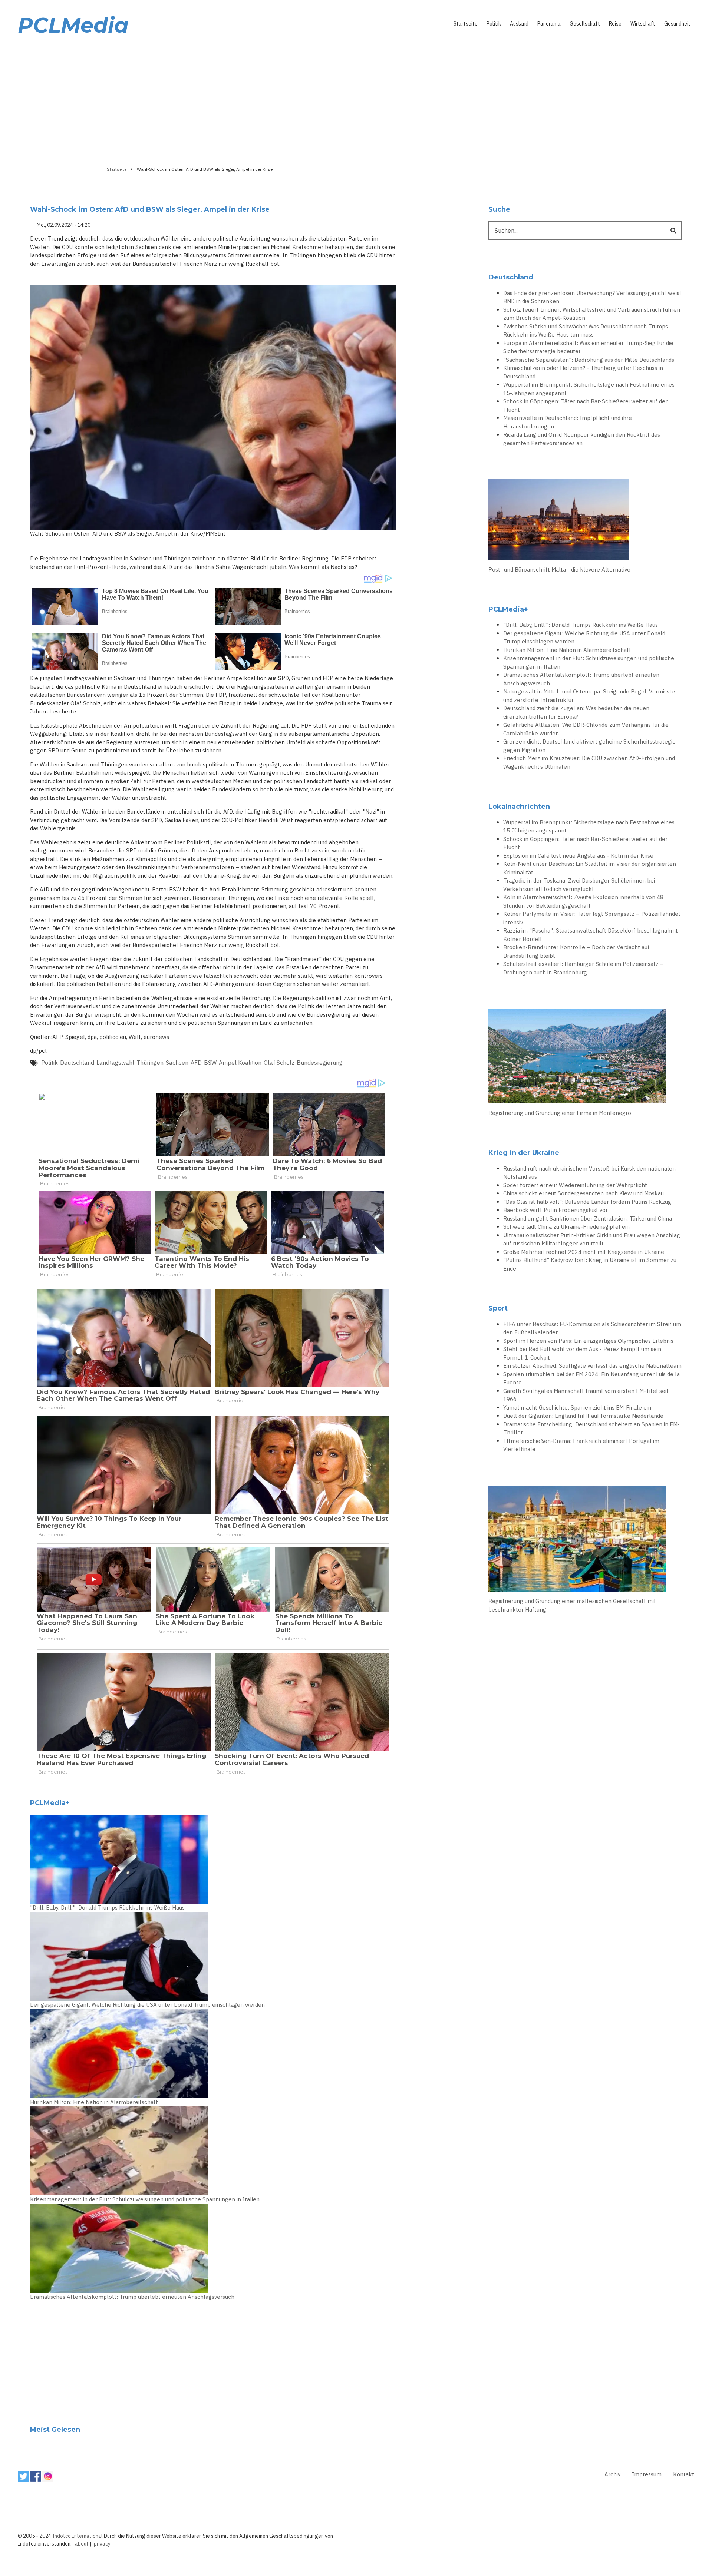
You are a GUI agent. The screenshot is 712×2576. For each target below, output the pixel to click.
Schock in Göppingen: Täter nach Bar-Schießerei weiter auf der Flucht (585, 405)
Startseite (466, 24)
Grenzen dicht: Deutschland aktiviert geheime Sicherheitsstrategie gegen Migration (589, 746)
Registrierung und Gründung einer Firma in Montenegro (560, 1113)
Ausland (519, 24)
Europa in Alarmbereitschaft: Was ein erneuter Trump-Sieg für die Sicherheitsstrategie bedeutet (588, 347)
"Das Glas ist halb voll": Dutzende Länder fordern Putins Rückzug (587, 1202)
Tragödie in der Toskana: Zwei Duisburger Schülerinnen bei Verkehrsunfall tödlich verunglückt (579, 885)
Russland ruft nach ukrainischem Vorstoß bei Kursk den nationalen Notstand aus (589, 1173)
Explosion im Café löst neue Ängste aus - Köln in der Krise (578, 856)
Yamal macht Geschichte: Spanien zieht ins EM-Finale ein (577, 1408)
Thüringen (150, 1063)
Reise (615, 24)
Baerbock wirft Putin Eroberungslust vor (556, 1210)
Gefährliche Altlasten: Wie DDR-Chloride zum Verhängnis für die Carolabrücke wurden (586, 729)
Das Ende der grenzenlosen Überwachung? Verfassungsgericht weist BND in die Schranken (592, 297)
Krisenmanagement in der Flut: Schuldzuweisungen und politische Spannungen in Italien (145, 2199)
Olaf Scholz (279, 1063)
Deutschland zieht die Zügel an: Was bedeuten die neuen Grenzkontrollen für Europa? (576, 712)
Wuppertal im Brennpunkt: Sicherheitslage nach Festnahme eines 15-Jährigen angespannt (589, 389)
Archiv (612, 2474)
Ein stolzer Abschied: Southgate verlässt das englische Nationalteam (592, 1366)
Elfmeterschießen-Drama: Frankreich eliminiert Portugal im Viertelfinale (581, 1445)
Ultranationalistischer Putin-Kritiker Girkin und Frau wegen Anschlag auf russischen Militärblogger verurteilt (592, 1239)
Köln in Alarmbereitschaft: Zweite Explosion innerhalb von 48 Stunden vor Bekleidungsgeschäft (583, 901)
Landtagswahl (115, 1063)
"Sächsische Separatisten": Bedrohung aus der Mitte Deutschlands (589, 360)
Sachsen (177, 1063)
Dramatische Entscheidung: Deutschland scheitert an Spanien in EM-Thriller (591, 1428)
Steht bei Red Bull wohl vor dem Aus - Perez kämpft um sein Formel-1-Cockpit (582, 1353)
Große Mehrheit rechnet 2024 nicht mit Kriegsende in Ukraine (584, 1252)
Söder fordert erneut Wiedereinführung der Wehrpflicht (575, 1185)
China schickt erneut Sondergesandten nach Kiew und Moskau (584, 1193)
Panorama (549, 24)
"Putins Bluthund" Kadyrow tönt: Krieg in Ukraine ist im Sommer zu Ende (590, 1264)
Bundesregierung (320, 1063)
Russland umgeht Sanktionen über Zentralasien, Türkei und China (588, 1219)
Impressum (647, 2474)
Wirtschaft (643, 24)
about (82, 2544)
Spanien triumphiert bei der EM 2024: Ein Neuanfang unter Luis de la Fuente (591, 1378)
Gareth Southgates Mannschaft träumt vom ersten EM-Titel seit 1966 (586, 1395)
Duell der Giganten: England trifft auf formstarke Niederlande (583, 1416)
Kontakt (684, 2474)
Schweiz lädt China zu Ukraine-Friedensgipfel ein (566, 1227)
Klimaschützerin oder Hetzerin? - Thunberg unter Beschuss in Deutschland (583, 372)
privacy (102, 2544)
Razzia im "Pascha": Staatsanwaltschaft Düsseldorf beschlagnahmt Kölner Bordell (591, 935)
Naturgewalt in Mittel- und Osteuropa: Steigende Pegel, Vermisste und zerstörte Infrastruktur (589, 696)
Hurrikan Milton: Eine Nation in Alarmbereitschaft (94, 2102)
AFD (196, 1063)
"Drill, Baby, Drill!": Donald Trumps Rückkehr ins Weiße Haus (107, 1908)
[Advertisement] (356, 99)
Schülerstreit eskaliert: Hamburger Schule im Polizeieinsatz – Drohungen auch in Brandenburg (584, 968)
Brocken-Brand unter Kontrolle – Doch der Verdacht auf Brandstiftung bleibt (576, 951)
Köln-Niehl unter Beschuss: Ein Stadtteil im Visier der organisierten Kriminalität (590, 868)
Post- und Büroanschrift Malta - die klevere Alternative (559, 569)
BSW (210, 1063)
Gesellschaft (585, 24)
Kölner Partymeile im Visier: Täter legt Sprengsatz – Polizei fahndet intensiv (592, 918)
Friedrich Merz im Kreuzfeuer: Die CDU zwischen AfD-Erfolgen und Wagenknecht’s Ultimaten (589, 762)
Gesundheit (677, 24)
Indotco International (78, 2536)
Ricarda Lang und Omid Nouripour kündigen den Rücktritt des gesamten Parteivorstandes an (582, 439)
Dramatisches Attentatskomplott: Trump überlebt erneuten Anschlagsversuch (132, 2297)
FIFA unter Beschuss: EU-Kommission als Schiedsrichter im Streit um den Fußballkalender (592, 1328)
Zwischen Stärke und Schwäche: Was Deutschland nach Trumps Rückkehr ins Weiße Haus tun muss (586, 331)
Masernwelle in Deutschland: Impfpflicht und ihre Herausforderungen (568, 422)
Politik (494, 24)
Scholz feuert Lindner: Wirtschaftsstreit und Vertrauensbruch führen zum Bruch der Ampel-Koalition (592, 314)
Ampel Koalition (240, 1063)
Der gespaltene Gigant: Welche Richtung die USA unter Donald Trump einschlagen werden (147, 2005)
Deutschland (77, 1063)
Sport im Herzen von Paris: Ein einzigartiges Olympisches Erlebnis (588, 1341)
